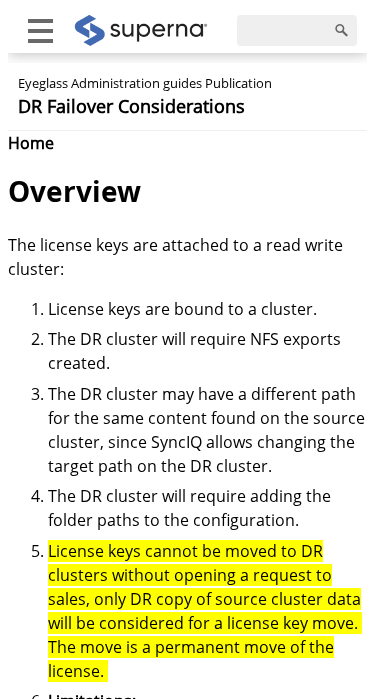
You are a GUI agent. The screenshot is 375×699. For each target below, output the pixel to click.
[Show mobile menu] (40, 30)
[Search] (342, 31)
